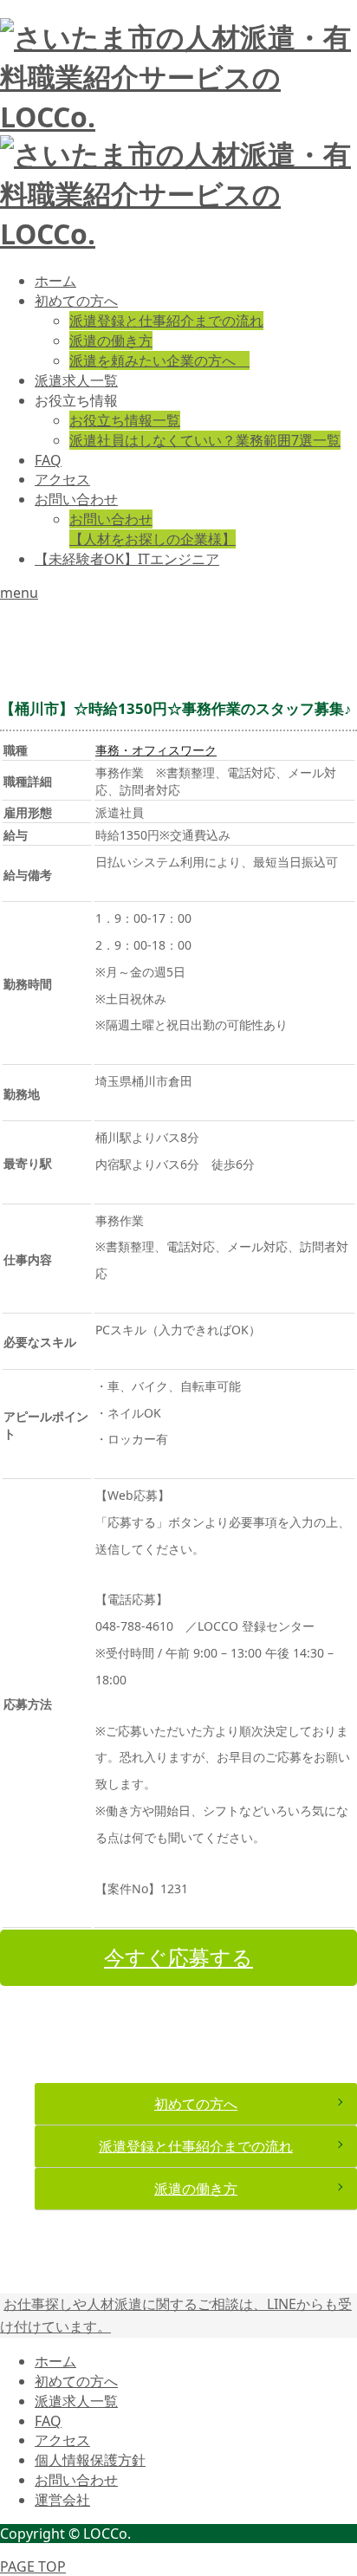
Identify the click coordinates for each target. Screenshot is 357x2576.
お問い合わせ (76, 499)
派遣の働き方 (111, 341)
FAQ (48, 460)
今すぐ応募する (178, 1957)
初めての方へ (76, 301)
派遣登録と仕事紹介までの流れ (166, 321)
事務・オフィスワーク (156, 750)
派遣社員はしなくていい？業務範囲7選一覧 (205, 440)
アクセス (62, 479)
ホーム (55, 281)
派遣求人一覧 (76, 380)
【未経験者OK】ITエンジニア (127, 559)
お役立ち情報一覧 (125, 420)
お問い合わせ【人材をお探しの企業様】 (153, 529)
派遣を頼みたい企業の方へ (159, 360)
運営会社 (62, 2500)
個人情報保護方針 (90, 2460)
